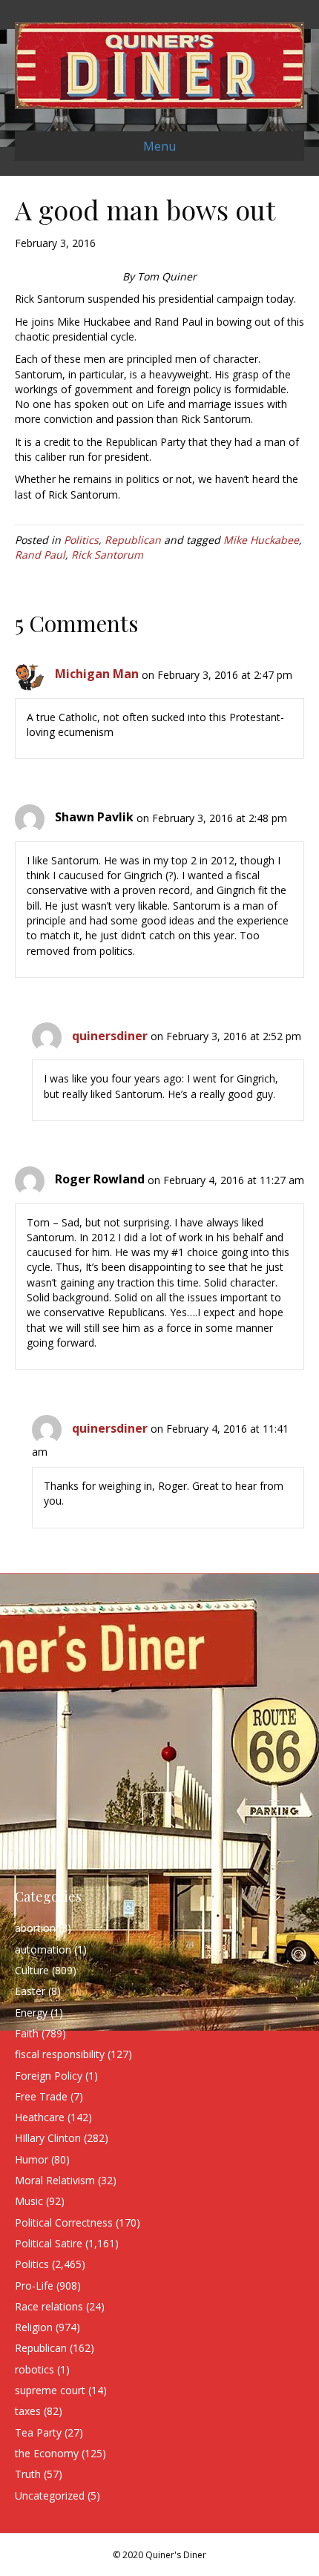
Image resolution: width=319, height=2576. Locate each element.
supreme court (50, 2390)
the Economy (47, 2453)
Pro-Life (34, 2286)
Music (29, 2201)
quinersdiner (110, 1036)
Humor (32, 2159)
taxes (28, 2411)
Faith (27, 2033)
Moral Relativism (55, 2180)
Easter (30, 1991)
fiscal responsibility (60, 2054)
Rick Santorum (107, 555)
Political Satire (49, 2243)
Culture (32, 1970)
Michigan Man (97, 674)
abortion (35, 1928)
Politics (81, 540)
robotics (34, 2369)
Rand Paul (40, 555)
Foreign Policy (49, 2076)
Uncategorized (50, 2495)
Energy (31, 2012)
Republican (133, 540)
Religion (34, 2327)
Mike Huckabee (261, 540)
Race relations (49, 2306)
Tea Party (38, 2432)
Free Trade (41, 2096)
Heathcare (40, 2117)
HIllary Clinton (48, 2138)
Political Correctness (64, 2222)
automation (43, 1949)
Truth (28, 2474)
